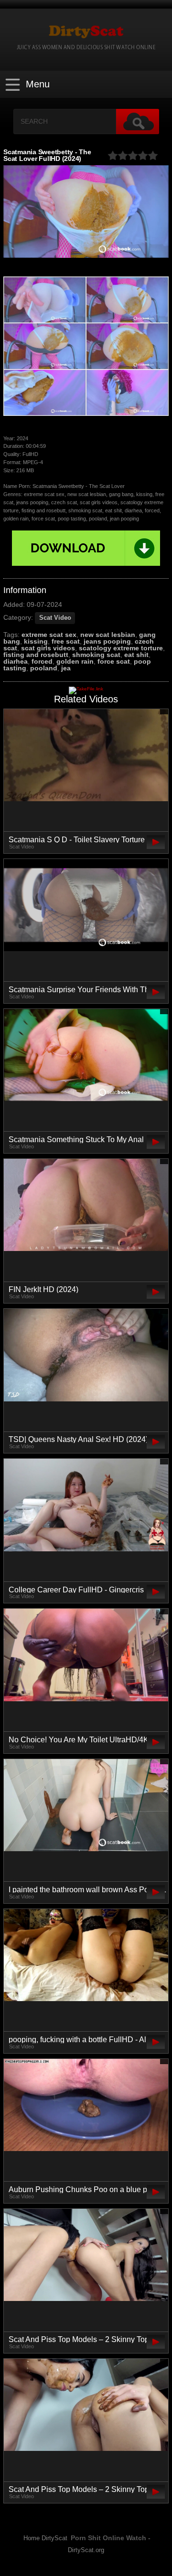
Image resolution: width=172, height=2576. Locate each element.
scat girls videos (48, 648)
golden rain (75, 661)
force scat (114, 661)
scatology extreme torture (121, 648)
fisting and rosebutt (36, 655)
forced (42, 661)
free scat (66, 641)
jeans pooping (107, 641)
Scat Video (55, 618)
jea (66, 668)
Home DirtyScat (45, 2538)
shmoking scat (96, 655)
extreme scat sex (49, 635)
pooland (44, 668)
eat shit (136, 655)
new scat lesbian (108, 635)
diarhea (16, 661)
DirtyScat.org (86, 2550)
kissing (36, 641)
